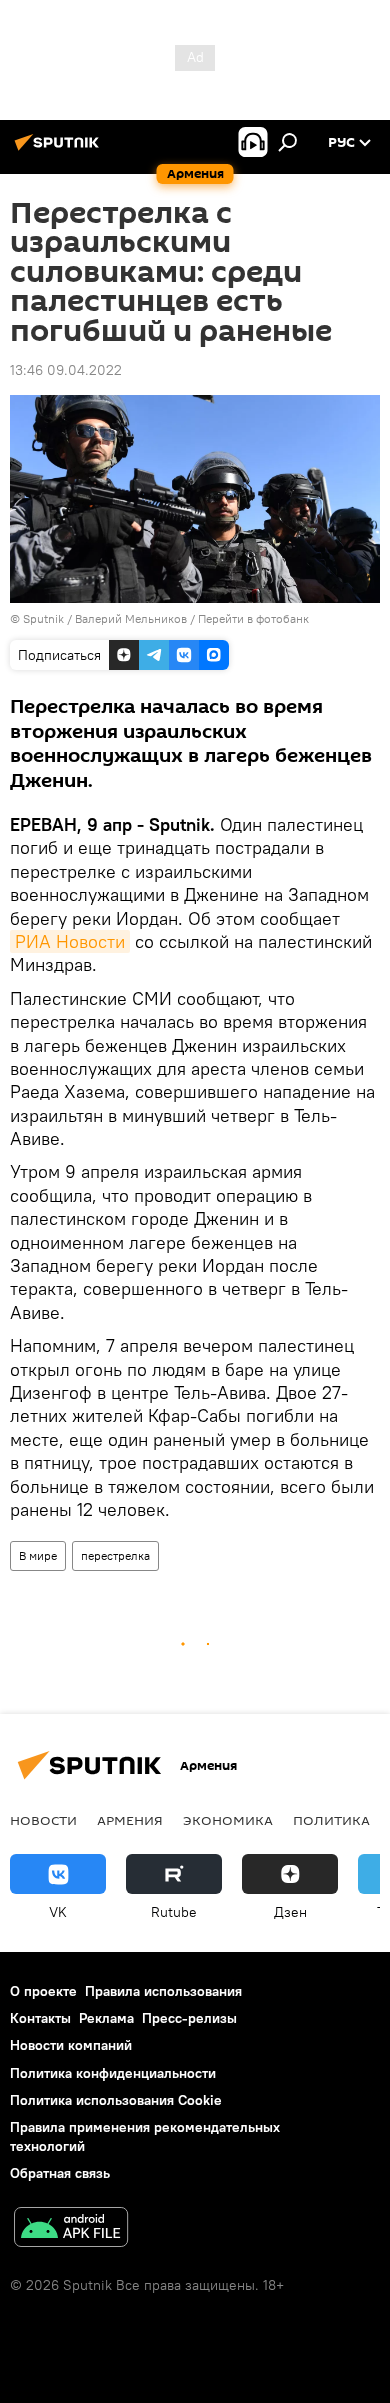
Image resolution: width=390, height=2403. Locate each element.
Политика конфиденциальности (113, 2073)
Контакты (40, 2018)
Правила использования (163, 1991)
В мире (38, 1555)
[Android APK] (71, 2229)
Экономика (228, 1820)
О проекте (43, 1991)
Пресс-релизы (189, 2018)
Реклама (106, 2018)
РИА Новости (70, 941)
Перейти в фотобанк (253, 618)
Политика (331, 1820)
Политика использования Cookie (116, 2100)
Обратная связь (60, 2173)
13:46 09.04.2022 (66, 370)
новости (43, 1820)
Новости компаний (71, 2045)
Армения (130, 1820)
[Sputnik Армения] (60, 150)
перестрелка (115, 1555)
